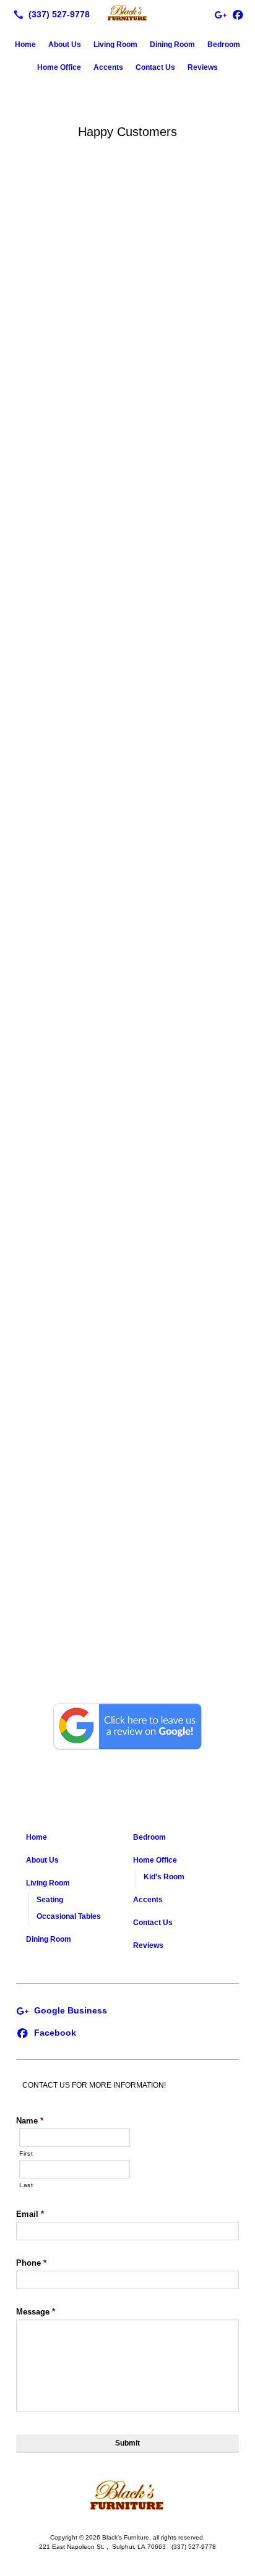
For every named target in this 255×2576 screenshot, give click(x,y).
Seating (50, 1900)
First (26, 2153)
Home (25, 45)
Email (30, 2214)
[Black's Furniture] (127, 13)
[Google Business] (62, 2010)
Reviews (203, 67)
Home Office (59, 67)
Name (30, 2121)
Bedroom (224, 45)
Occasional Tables (69, 1916)
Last (26, 2185)
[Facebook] (238, 14)
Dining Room (172, 45)
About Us (65, 45)
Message (36, 2312)
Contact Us (155, 67)
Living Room (115, 45)
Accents (108, 67)
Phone (31, 2263)
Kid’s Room (164, 1877)
